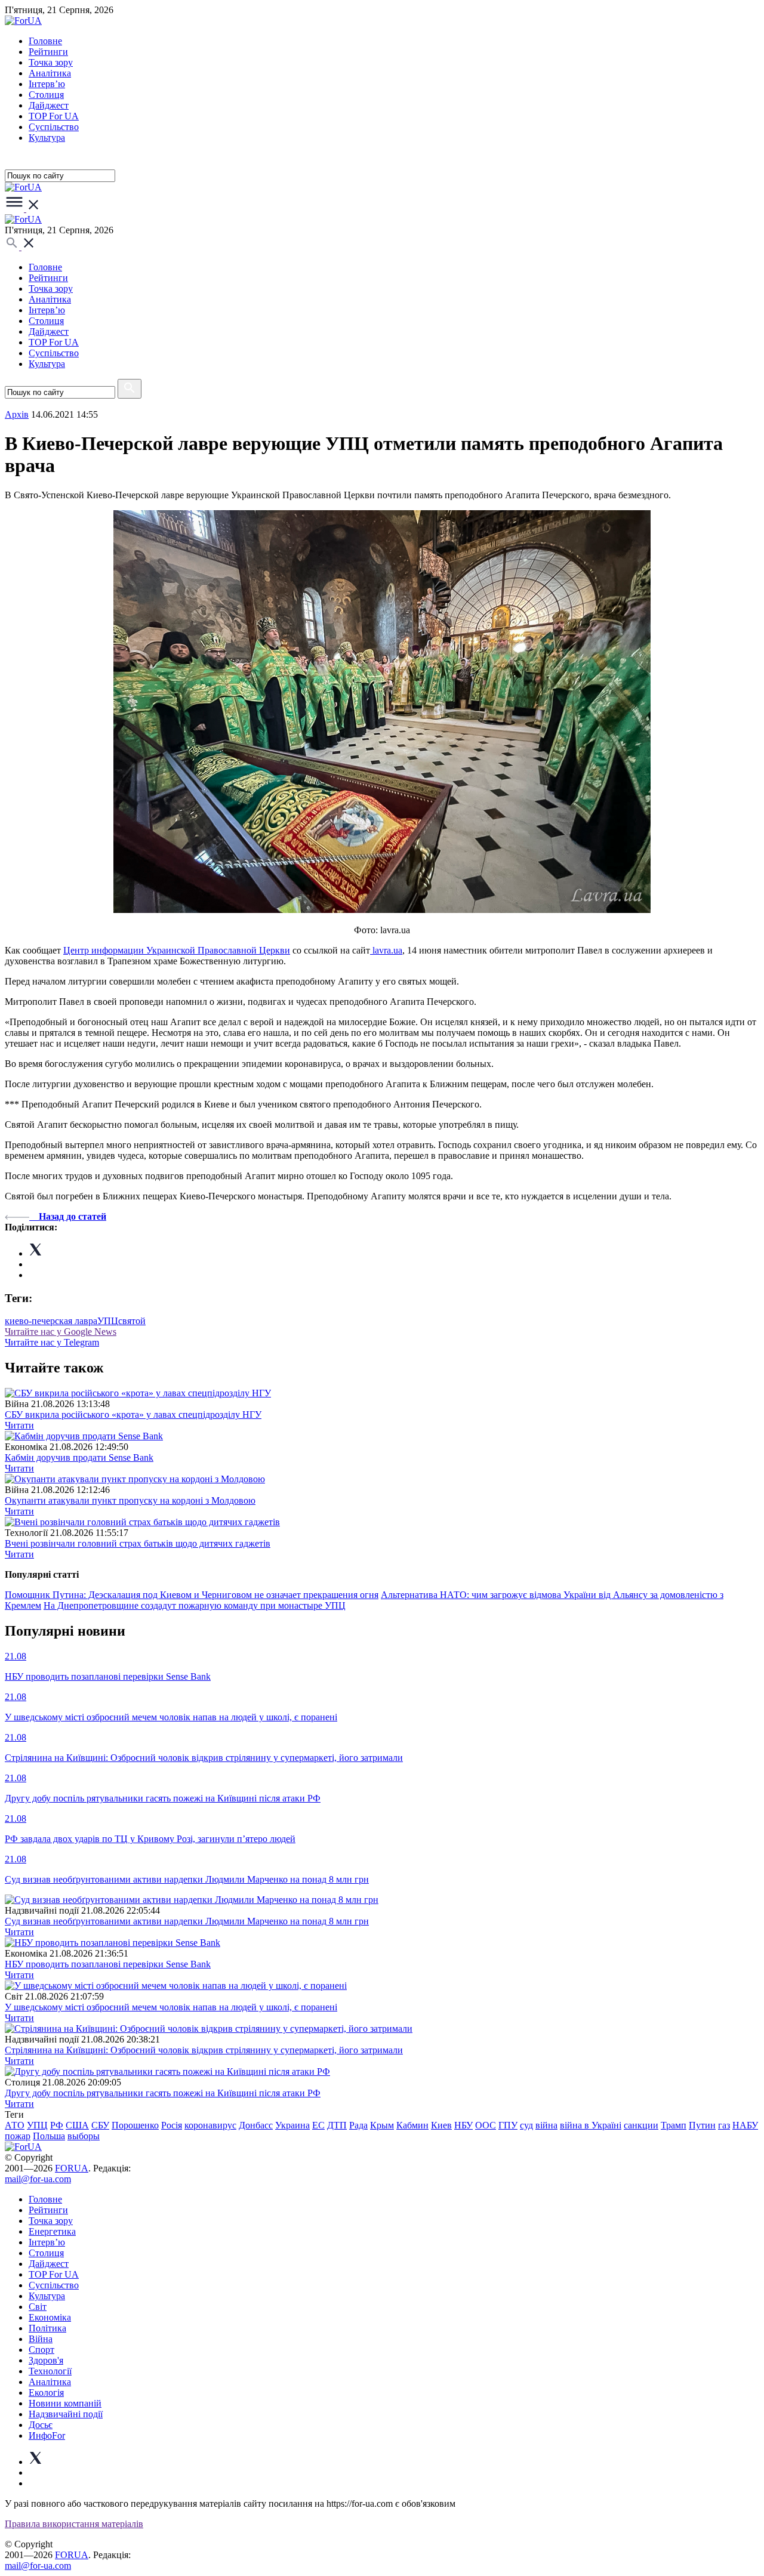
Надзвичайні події (66, 2414)
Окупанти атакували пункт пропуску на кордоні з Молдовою (130, 1500)
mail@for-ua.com (38, 2179)
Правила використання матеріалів (74, 2524)
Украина (292, 2125)
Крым (382, 2125)
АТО (15, 2125)
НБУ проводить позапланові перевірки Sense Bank (108, 1964)
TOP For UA (54, 116)
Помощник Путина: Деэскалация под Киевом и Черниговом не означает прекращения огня (192, 1595)
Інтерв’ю (47, 84)
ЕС (318, 2125)
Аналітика (50, 73)
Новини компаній (65, 2403)
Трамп (674, 2125)
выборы (84, 2136)
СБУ (100, 2125)
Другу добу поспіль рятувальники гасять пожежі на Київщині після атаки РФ (163, 2093)
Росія (172, 2125)
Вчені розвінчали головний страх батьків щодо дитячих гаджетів (138, 1543)
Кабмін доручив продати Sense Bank (79, 1457)
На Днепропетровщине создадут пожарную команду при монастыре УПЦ (195, 1605)
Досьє (41, 2425)
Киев (441, 2125)
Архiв (17, 414)
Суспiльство (54, 127)
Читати (19, 1425)
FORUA (72, 2168)
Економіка (50, 2317)
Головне (45, 41)
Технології (50, 2371)
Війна (41, 2339)
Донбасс (256, 2125)
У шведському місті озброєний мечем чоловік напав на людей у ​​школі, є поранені (171, 2007)
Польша (49, 2136)
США (77, 2125)
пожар (18, 2136)
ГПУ (508, 2125)
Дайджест (49, 105)
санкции (641, 2125)
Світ (38, 2307)
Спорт (41, 2350)
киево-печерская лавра (51, 1321)
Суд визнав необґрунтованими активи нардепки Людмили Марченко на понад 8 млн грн (187, 1921)
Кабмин (412, 2125)
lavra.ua (386, 950)
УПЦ (108, 1321)
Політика (47, 2328)
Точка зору (51, 62)
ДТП (337, 2125)
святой (132, 1321)
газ (724, 2125)
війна (546, 2125)
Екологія (46, 2393)
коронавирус (210, 2125)
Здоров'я (46, 2360)
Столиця (46, 95)
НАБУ (745, 2125)
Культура (47, 138)
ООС (486, 2125)
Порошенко (135, 2125)
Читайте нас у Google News (61, 1332)
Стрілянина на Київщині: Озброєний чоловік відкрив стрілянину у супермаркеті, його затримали (204, 2050)
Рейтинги (48, 52)
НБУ (463, 2125)
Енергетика (52, 2231)
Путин (702, 2125)
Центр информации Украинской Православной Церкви (177, 950)
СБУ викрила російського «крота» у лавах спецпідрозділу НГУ (133, 1415)
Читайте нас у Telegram (52, 1342)
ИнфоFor (47, 2435)
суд (526, 2125)
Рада (358, 2125)
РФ (57, 2125)
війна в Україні (591, 2125)
